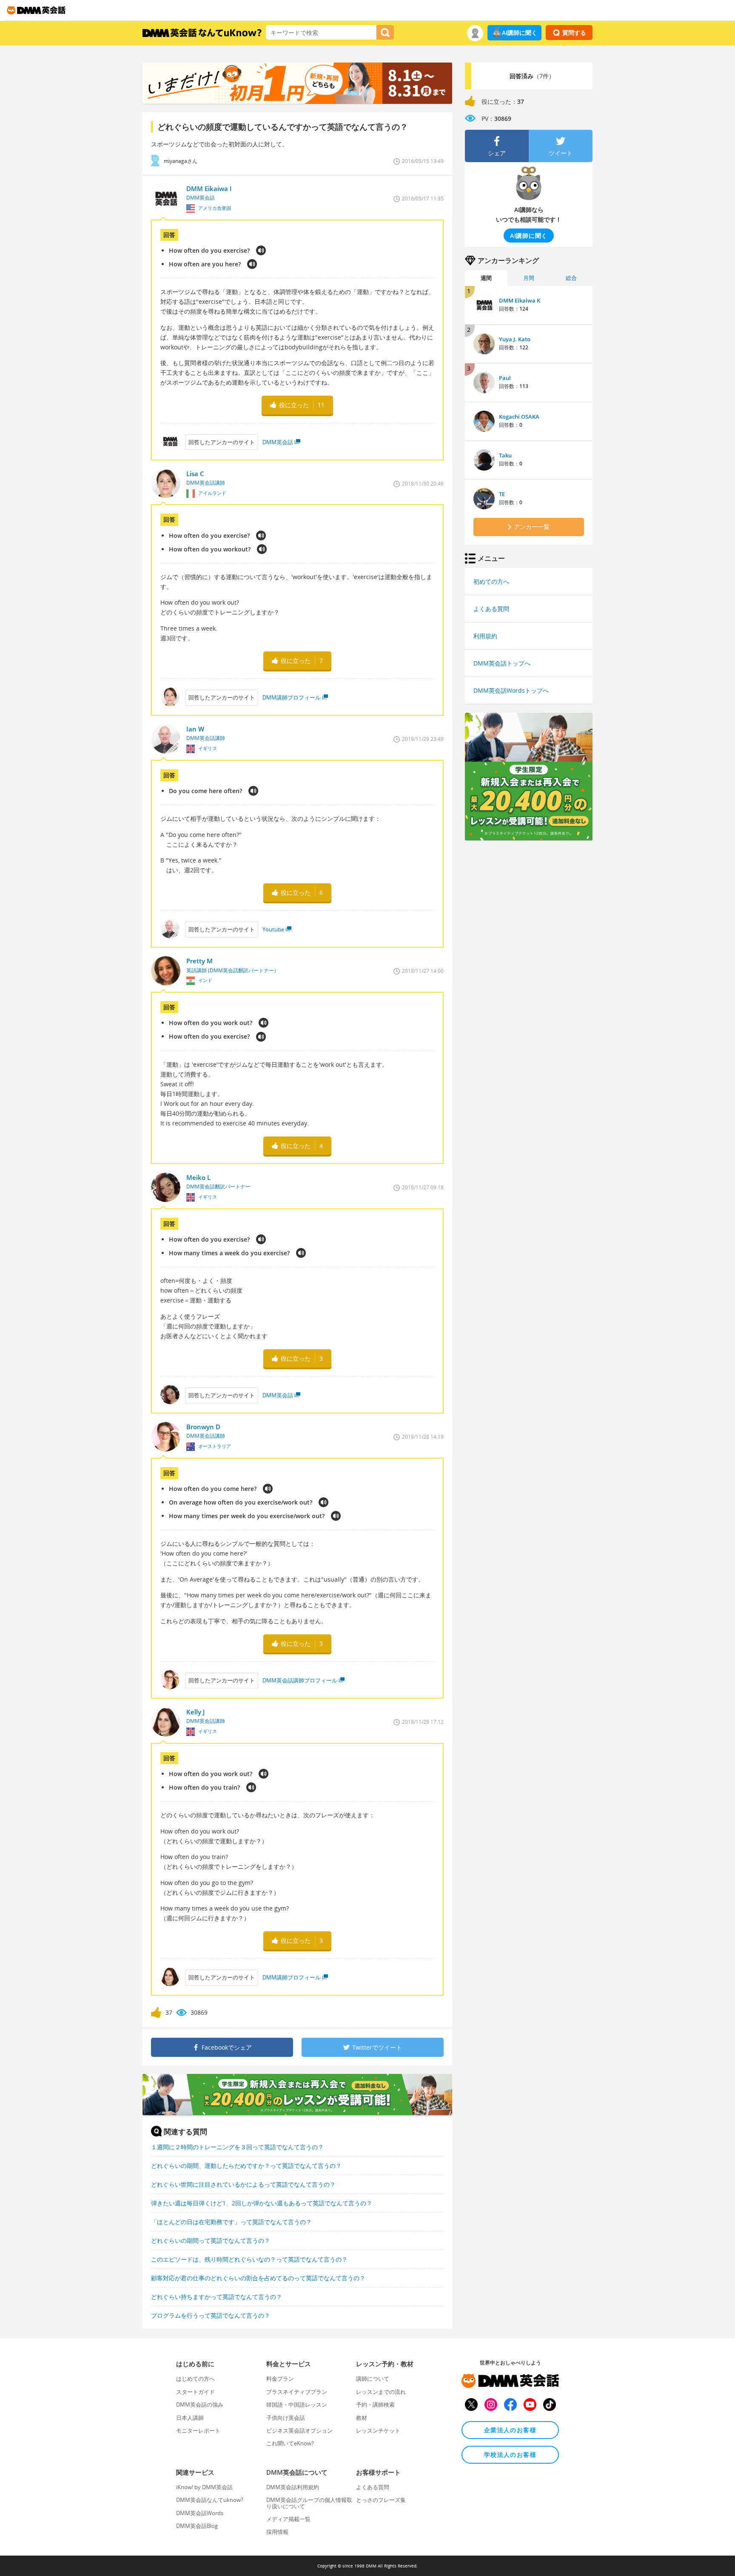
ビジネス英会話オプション (299, 2430)
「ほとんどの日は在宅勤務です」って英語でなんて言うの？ (231, 2222)
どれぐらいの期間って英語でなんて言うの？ (211, 2240)
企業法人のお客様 (510, 2430)
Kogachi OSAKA (519, 417)
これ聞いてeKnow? (290, 2443)
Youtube (273, 929)
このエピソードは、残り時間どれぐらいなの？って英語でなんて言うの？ (249, 2259)
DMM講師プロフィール (292, 697)
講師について (373, 2379)
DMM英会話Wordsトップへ (511, 690)
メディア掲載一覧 (288, 2519)
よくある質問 (491, 609)
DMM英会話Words (200, 2513)
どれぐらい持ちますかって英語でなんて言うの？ (217, 2297)
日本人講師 (190, 2418)
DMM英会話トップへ (502, 663)
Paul (505, 378)
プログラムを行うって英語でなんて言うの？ (211, 2315)
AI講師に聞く (520, 33)
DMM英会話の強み (200, 2405)
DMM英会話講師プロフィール (300, 1680)
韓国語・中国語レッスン (297, 2405)
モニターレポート (198, 2430)
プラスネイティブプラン (297, 2392)
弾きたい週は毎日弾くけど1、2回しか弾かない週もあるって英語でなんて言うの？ (262, 2203)
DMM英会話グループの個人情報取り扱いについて (309, 2503)
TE (502, 494)
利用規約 (485, 636)
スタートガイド (195, 2392)
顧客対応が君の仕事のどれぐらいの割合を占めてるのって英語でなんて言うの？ (258, 2278)
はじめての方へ (195, 2379)
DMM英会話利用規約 (293, 2487)
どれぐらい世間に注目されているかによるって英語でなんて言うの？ (243, 2184)
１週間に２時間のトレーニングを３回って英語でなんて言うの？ (237, 2147)
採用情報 (277, 2532)
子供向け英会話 (286, 2418)
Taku (505, 455)
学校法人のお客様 (510, 2455)
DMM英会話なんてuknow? (210, 2500)
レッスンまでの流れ (381, 2392)
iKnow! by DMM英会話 (204, 2487)
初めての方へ (491, 581)
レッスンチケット (378, 2430)
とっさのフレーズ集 (381, 2500)
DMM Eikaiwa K (520, 300)
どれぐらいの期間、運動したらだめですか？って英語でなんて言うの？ (246, 2166)
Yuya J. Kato (515, 339)
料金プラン (280, 2379)
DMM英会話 (278, 442)
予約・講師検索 (375, 2405)
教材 (362, 2418)
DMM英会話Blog (197, 2526)
